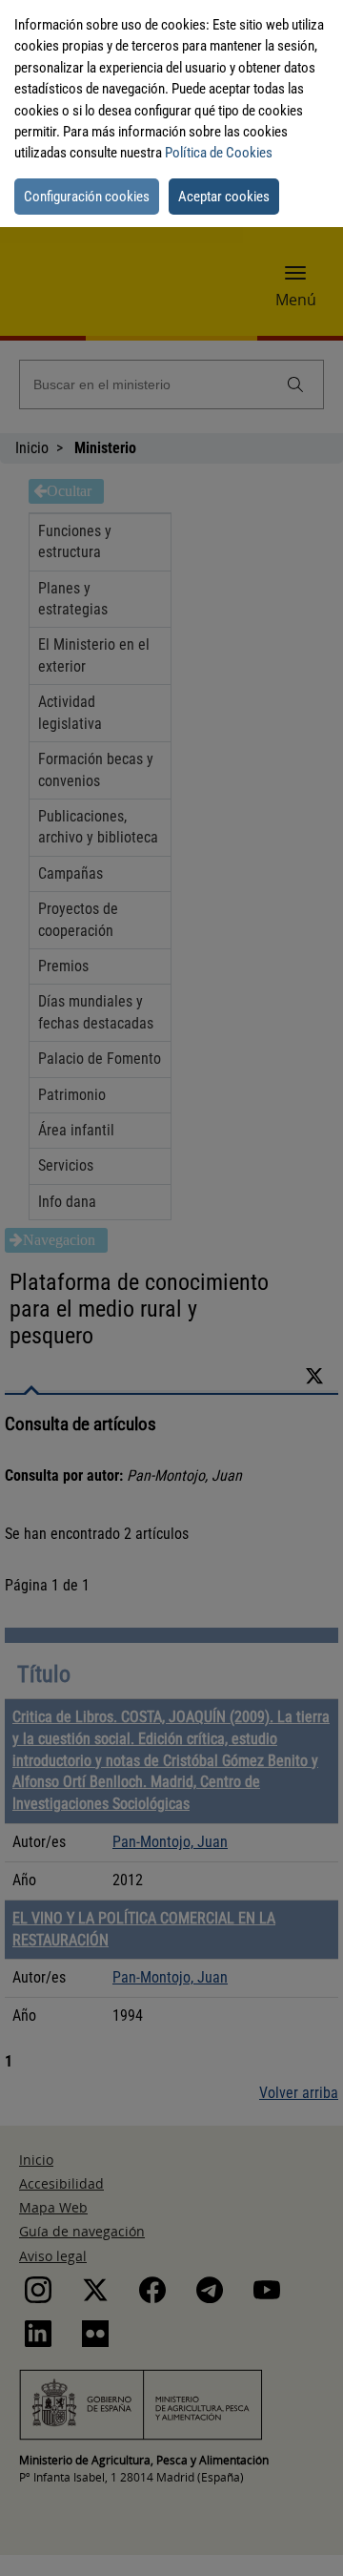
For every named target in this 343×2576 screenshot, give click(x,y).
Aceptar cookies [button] (224, 197)
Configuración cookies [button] (87, 197)
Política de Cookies (219, 153)
